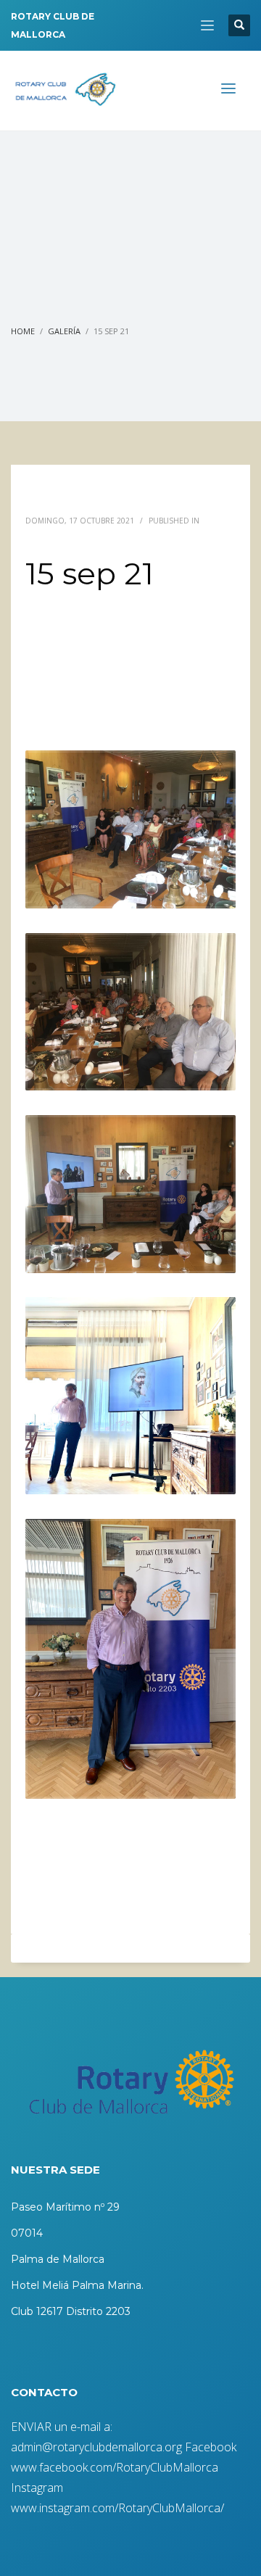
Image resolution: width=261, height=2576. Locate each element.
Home (23, 331)
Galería (64, 331)
